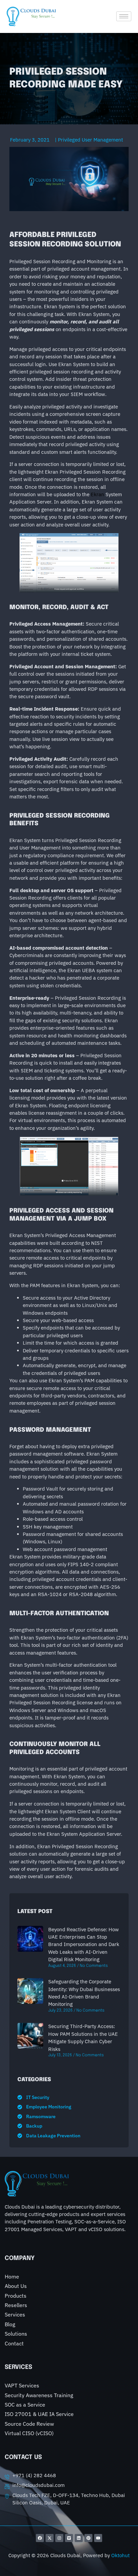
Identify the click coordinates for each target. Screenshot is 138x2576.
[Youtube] (98, 2538)
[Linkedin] (79, 2538)
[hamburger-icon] (124, 16)
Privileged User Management (90, 140)
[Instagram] (59, 2538)
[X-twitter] (50, 2538)
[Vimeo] (69, 2538)
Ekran (97, 494)
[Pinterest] (88, 2538)
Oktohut (120, 2555)
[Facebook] (40, 2538)
